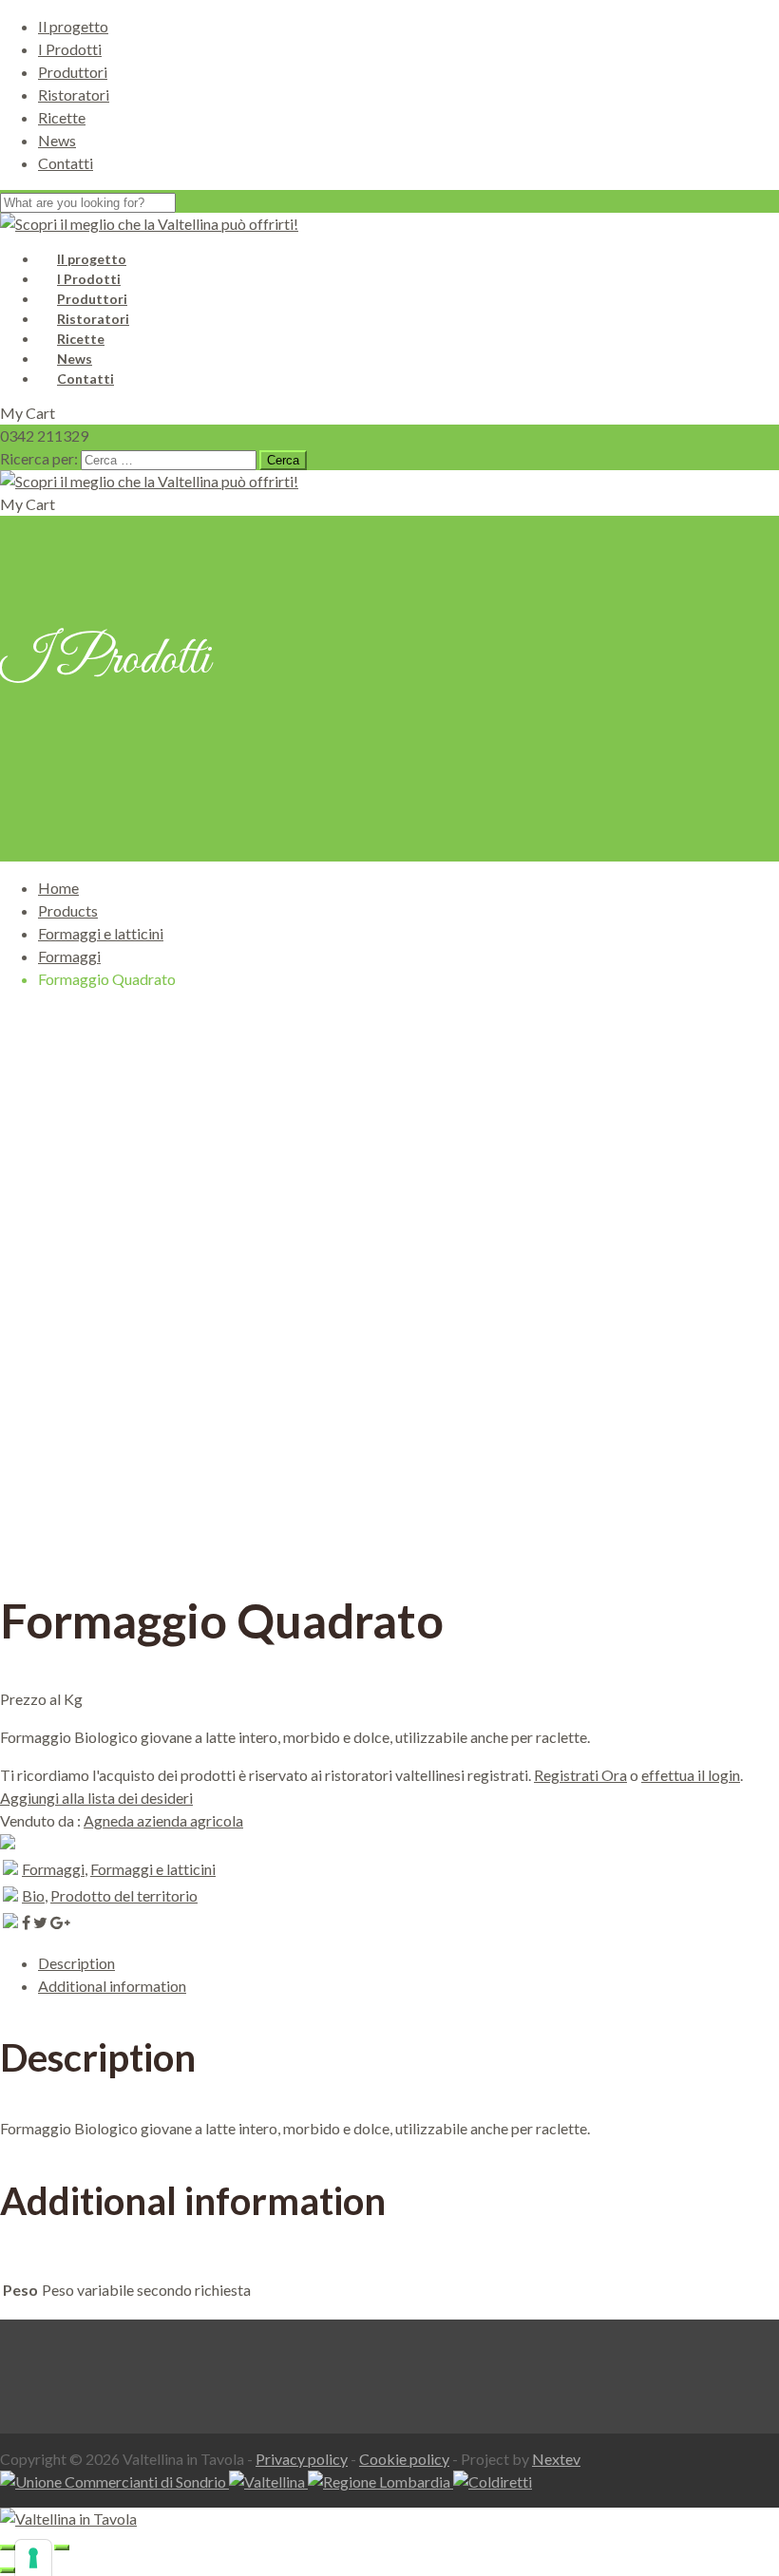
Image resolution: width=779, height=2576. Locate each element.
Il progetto (73, 26)
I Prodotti (70, 49)
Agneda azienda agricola (163, 1820)
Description (76, 1963)
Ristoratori (74, 95)
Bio (33, 1895)
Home (58, 888)
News (57, 140)
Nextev (556, 2459)
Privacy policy (302, 2459)
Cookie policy (404, 2459)
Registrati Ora (580, 1775)
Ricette (62, 117)
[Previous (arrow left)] (8, 2570)
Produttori (73, 72)
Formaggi (69, 956)
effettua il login (691, 1775)
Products (68, 910)
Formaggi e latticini (101, 933)
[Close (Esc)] (8, 2548)
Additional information (112, 1986)
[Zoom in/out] (62, 2548)
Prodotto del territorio (124, 1895)
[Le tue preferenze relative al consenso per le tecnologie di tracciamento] (33, 2558)
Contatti (66, 163)
